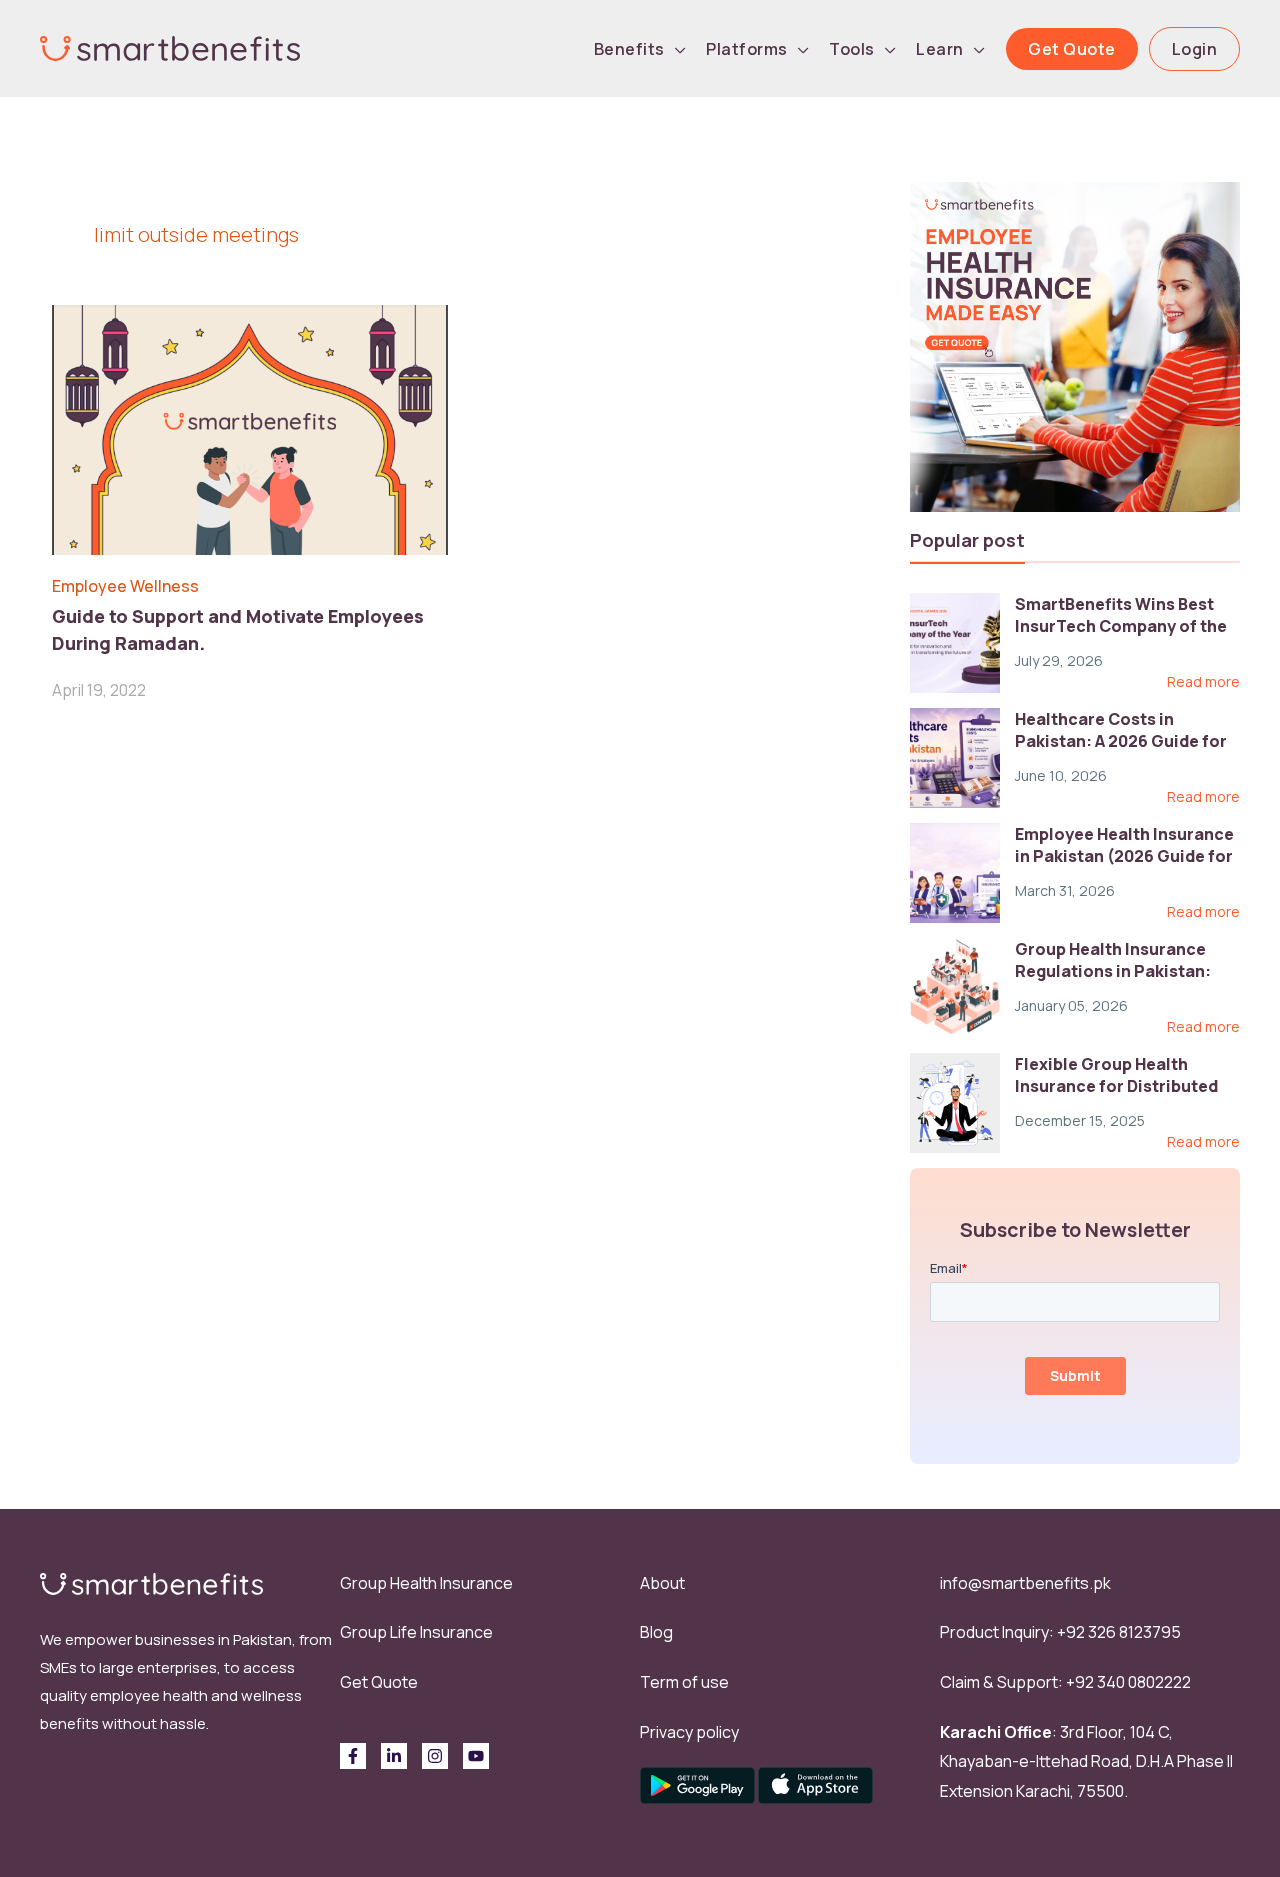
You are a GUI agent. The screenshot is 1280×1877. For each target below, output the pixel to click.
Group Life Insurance (416, 1632)
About (662, 1583)
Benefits (629, 49)
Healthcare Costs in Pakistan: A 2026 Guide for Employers (1121, 741)
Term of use (684, 1682)
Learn (940, 49)
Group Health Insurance (426, 1583)
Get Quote (1072, 49)
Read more (1203, 682)
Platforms (747, 49)
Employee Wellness (125, 586)
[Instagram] (435, 1756)
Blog (656, 1632)
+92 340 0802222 (1128, 1682)
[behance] (476, 1756)
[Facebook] (353, 1756)
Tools (852, 49)
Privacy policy (689, 1732)
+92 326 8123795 (1119, 1632)
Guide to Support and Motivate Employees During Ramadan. (238, 629)
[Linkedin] (394, 1756)
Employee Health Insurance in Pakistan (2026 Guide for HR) (1124, 856)
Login (1195, 49)
